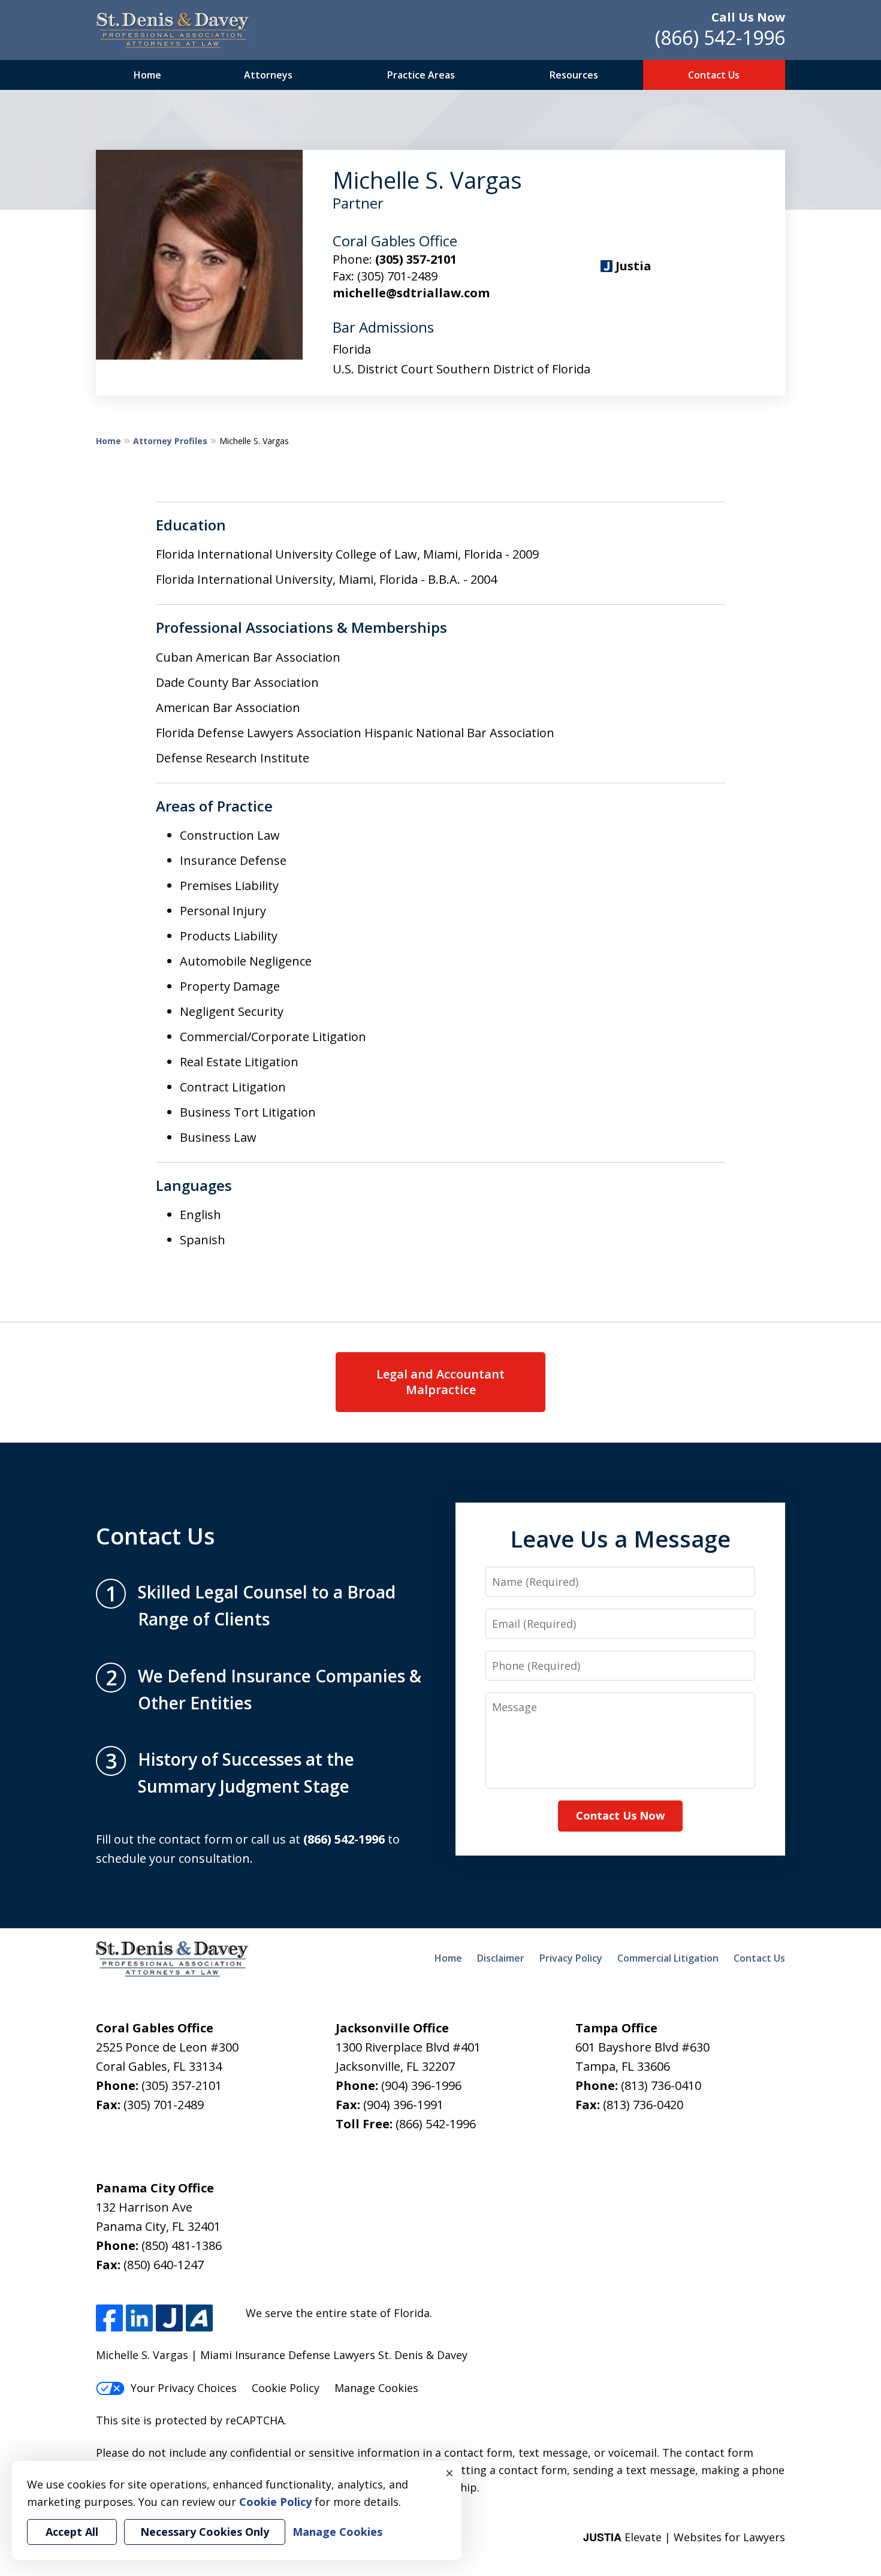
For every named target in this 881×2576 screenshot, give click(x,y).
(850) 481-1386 (182, 2245)
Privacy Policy (571, 1958)
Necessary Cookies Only (205, 2532)
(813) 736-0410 (661, 2085)
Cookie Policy (286, 2388)
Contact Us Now (620, 1815)
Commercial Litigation (668, 1958)
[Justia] (169, 2318)
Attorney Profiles (170, 441)
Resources (574, 75)
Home (147, 75)
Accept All (72, 2532)
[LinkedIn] (139, 2318)
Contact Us (714, 75)
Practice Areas (421, 75)
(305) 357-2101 (416, 259)
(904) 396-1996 (421, 2085)
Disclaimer (501, 1958)
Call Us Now (748, 17)
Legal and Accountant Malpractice (441, 1382)
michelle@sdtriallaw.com (411, 293)
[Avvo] (199, 2318)
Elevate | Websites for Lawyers (684, 2537)
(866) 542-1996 (720, 37)
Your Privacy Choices (184, 2388)
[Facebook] (109, 2318)
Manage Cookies (376, 2388)
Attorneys (268, 75)
